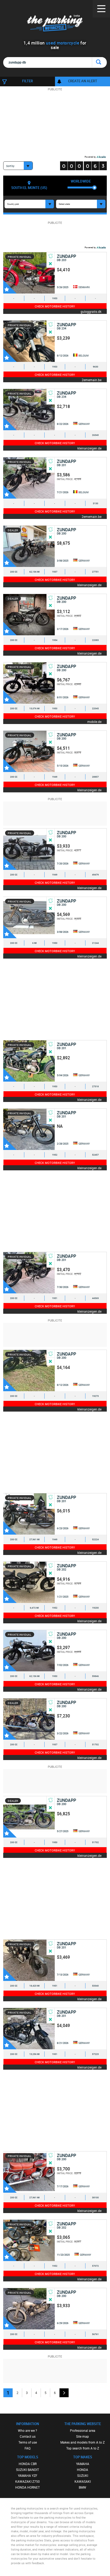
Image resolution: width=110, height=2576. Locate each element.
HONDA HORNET (27, 2487)
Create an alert (83, 81)
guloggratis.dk (91, 311)
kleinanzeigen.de (89, 448)
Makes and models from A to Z (82, 2442)
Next (64, 2393)
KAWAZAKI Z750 (27, 2481)
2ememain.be (92, 380)
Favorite (10, 287)
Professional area (83, 2430)
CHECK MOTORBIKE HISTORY (55, 306)
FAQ (27, 2448)
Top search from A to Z (83, 2448)
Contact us (28, 2436)
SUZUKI (83, 2475)
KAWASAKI (83, 2481)
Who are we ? (27, 2430)
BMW (82, 2487)
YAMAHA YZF (28, 2475)
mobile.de (94, 721)
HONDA (82, 2470)
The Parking (55, 24)
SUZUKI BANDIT (27, 2470)
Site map (82, 2436)
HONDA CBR (28, 2464)
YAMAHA (83, 2464)
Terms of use (28, 2442)
